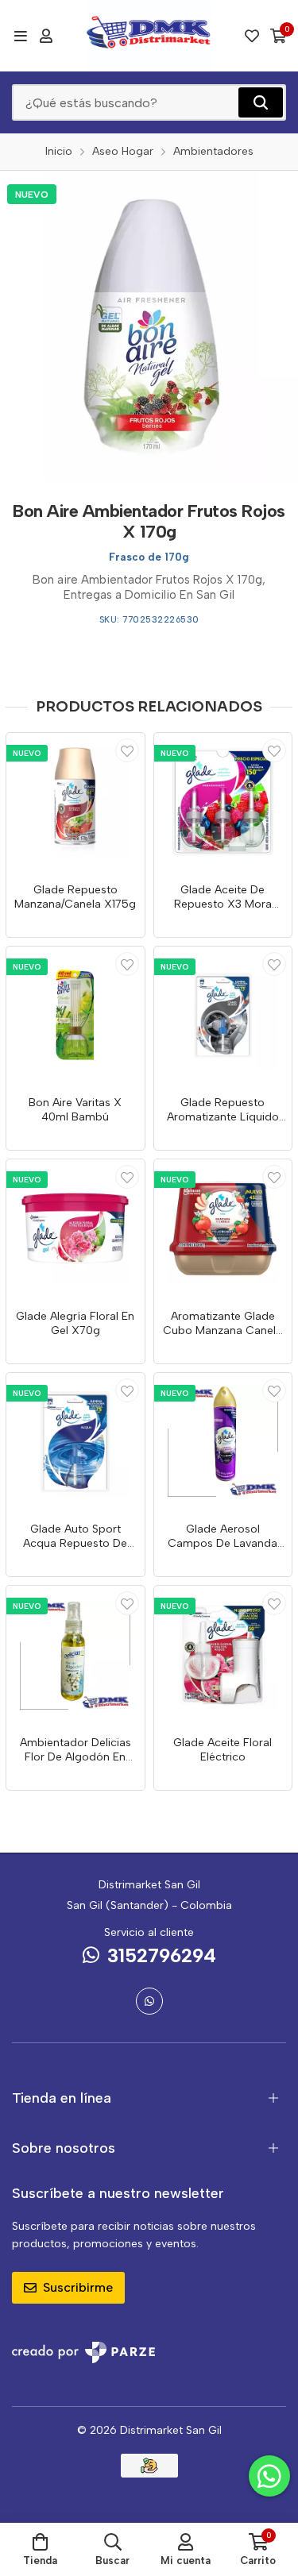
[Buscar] (261, 102)
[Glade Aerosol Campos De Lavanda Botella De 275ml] (223, 1442)
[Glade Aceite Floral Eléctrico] (223, 1655)
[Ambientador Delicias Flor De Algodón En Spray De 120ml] (75, 1655)
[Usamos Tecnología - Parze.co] (83, 2352)
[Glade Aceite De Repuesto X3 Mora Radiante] (223, 802)
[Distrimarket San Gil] (149, 36)
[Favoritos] (252, 36)
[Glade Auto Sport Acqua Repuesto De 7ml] (75, 1442)
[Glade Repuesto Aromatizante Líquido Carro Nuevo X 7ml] (223, 1016)
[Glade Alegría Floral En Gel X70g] (75, 1228)
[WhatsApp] (149, 2001)
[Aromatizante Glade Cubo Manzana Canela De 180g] (223, 1228)
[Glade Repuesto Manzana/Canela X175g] (75, 802)
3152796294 (162, 1955)
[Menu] (20, 36)
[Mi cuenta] (46, 36)
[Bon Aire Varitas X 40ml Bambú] (75, 1016)
